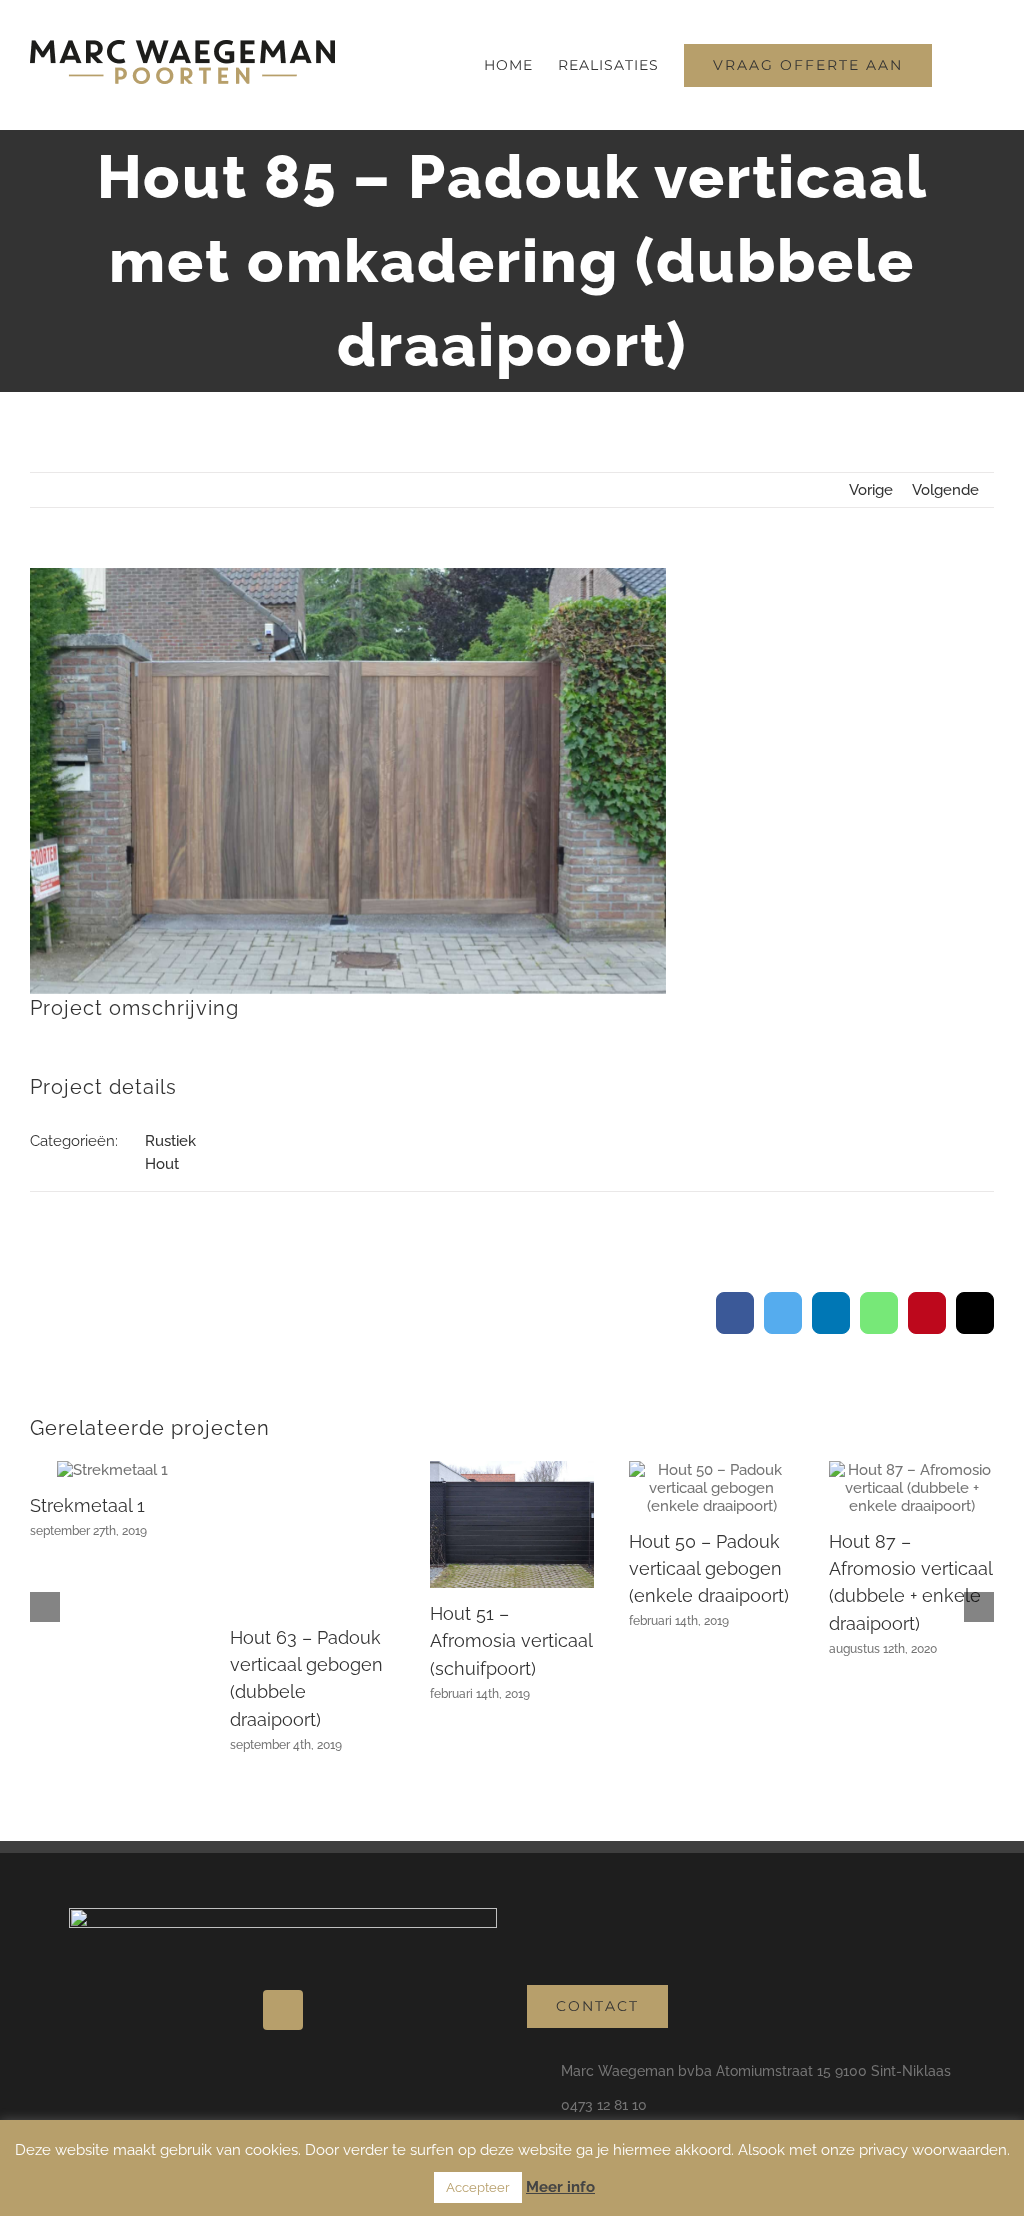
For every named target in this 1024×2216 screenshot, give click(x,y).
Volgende (945, 490)
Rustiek (170, 1141)
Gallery (112, 1479)
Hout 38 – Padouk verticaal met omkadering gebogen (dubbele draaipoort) (309, 1614)
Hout (162, 1164)
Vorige (871, 490)
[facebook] (283, 1986)
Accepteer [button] (478, 2187)
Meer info (560, 2187)
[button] (963, 65)
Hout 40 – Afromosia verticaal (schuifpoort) (111, 1551)
